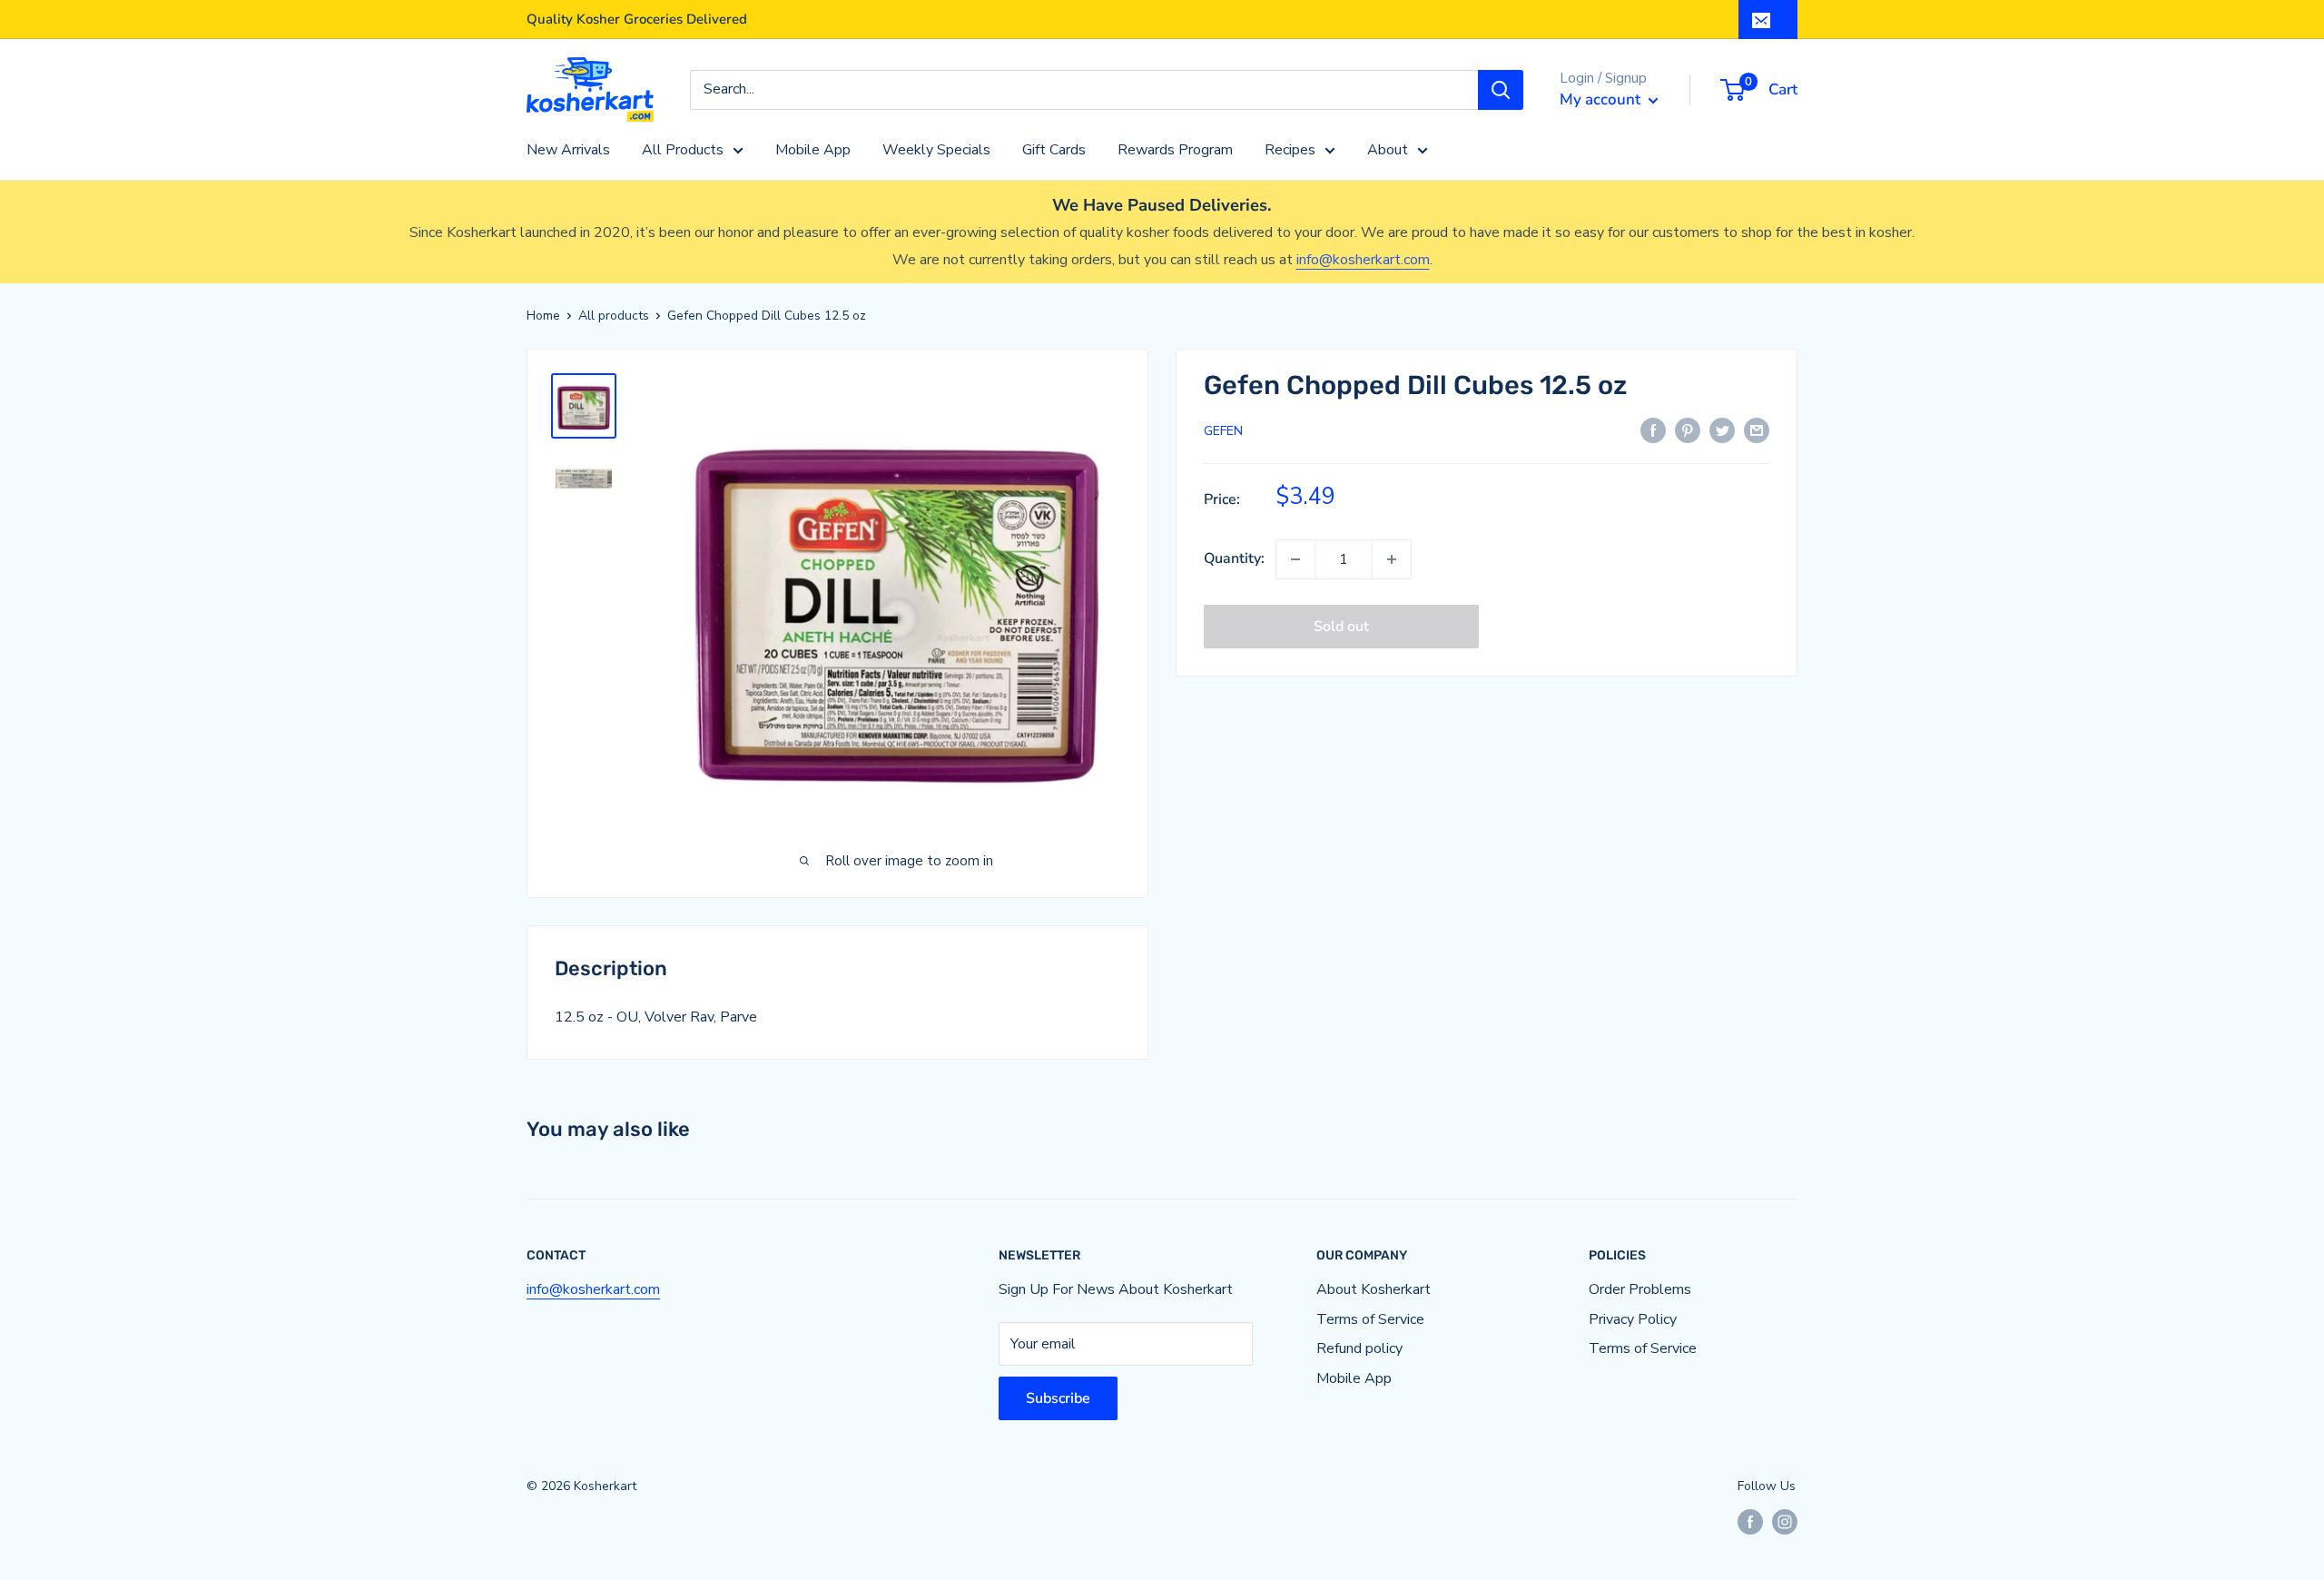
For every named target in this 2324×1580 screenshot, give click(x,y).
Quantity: (1234, 558)
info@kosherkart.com (1363, 260)
